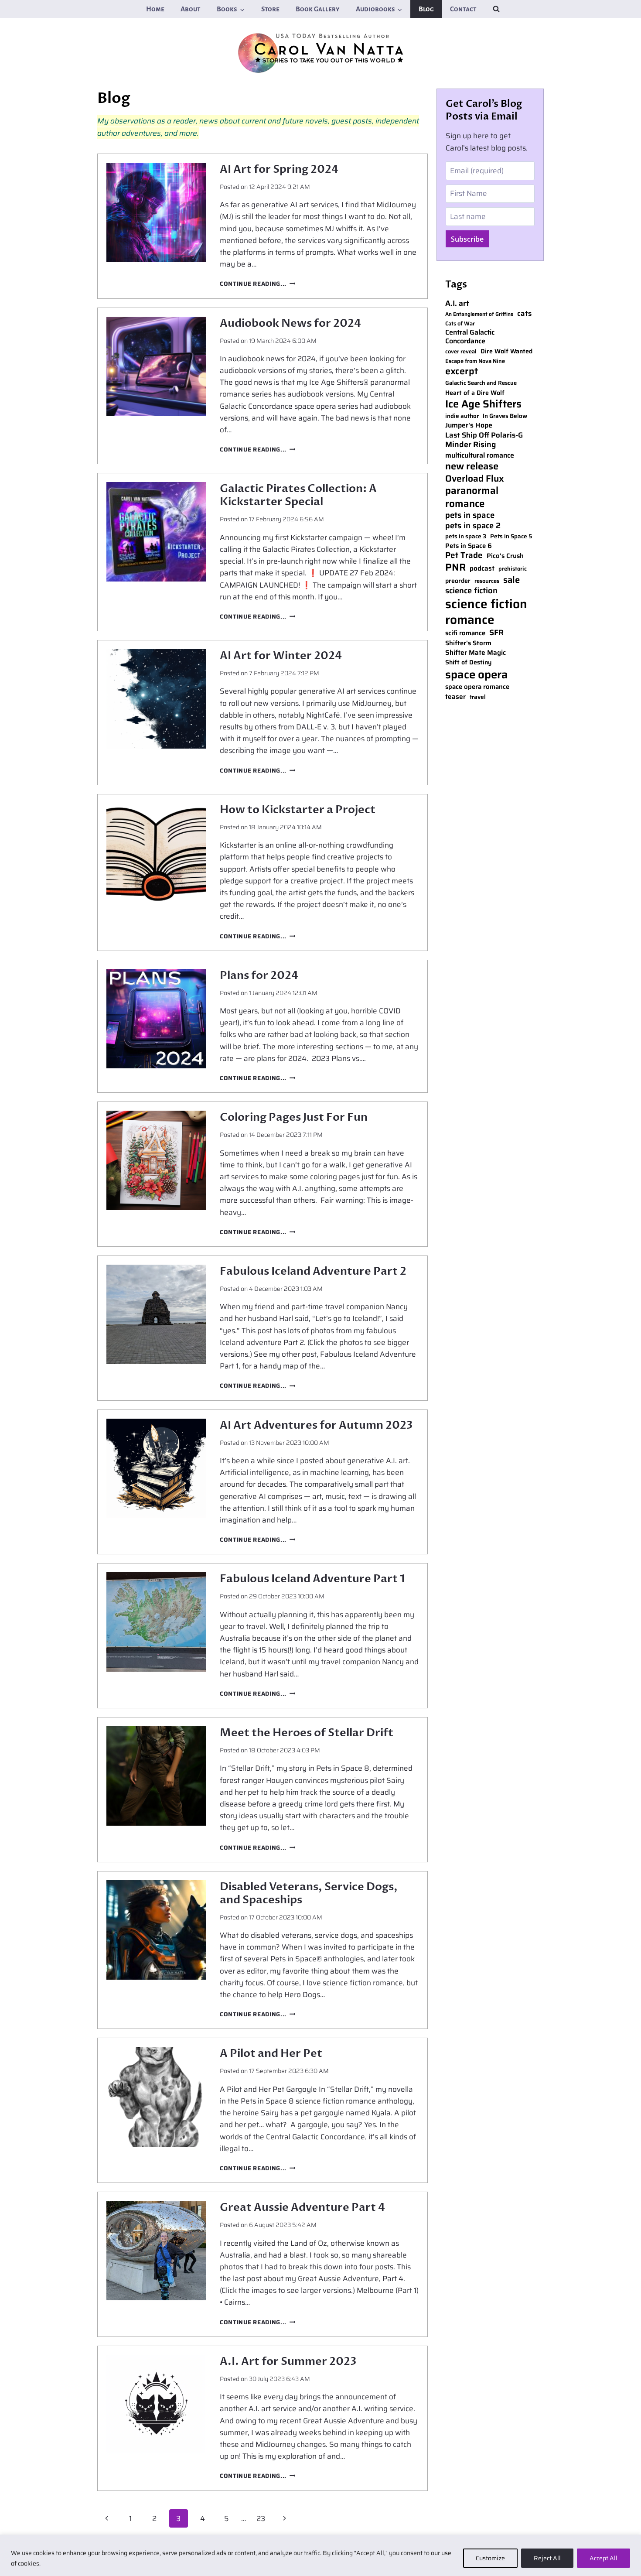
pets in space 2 (473, 526)
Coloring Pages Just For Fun (294, 1117)
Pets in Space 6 (469, 546)
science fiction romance (486, 612)
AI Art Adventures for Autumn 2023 (316, 1425)
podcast (482, 568)
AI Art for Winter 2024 (281, 656)
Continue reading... (257, 284)
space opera (477, 674)
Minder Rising (471, 445)
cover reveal (461, 352)
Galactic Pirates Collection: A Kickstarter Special (298, 495)
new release (472, 467)
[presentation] (156, 212)
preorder (458, 581)
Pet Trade (464, 556)
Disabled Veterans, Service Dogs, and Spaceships (309, 1893)
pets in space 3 (466, 537)
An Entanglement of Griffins (479, 314)
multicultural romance (480, 456)
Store (270, 9)
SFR (496, 633)
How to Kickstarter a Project (298, 810)
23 (261, 2518)
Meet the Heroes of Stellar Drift (307, 1733)
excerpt (462, 371)
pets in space (470, 515)
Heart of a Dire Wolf (475, 393)
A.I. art (457, 303)
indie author (462, 416)
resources (487, 581)
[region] (320, 2555)
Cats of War (460, 324)
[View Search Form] (496, 9)
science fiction (471, 591)
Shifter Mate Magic (476, 653)
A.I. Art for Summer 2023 (288, 2361)
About (191, 9)
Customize (490, 2558)
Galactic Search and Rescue (481, 383)
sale (511, 580)
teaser (455, 697)
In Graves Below (505, 416)
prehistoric (513, 569)
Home (155, 9)
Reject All (547, 2558)
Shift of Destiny (468, 662)
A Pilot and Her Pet (271, 2053)
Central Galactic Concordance (470, 337)
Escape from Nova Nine (475, 361)
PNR (455, 568)
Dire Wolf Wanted (506, 351)
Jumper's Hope (469, 426)
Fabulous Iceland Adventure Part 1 (312, 1579)
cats (524, 314)
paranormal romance (472, 497)
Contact (463, 9)
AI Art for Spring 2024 (279, 169)
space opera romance (477, 687)
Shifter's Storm (468, 643)
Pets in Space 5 (511, 537)
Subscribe (467, 239)
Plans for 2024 (259, 975)
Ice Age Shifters (483, 404)
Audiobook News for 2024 (290, 323)
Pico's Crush (505, 556)
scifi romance (465, 633)
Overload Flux (475, 478)
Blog (426, 9)
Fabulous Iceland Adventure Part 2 (313, 1271)
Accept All (603, 2558)
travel (478, 697)
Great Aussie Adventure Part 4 (302, 2207)
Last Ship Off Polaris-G (484, 435)
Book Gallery (317, 9)
